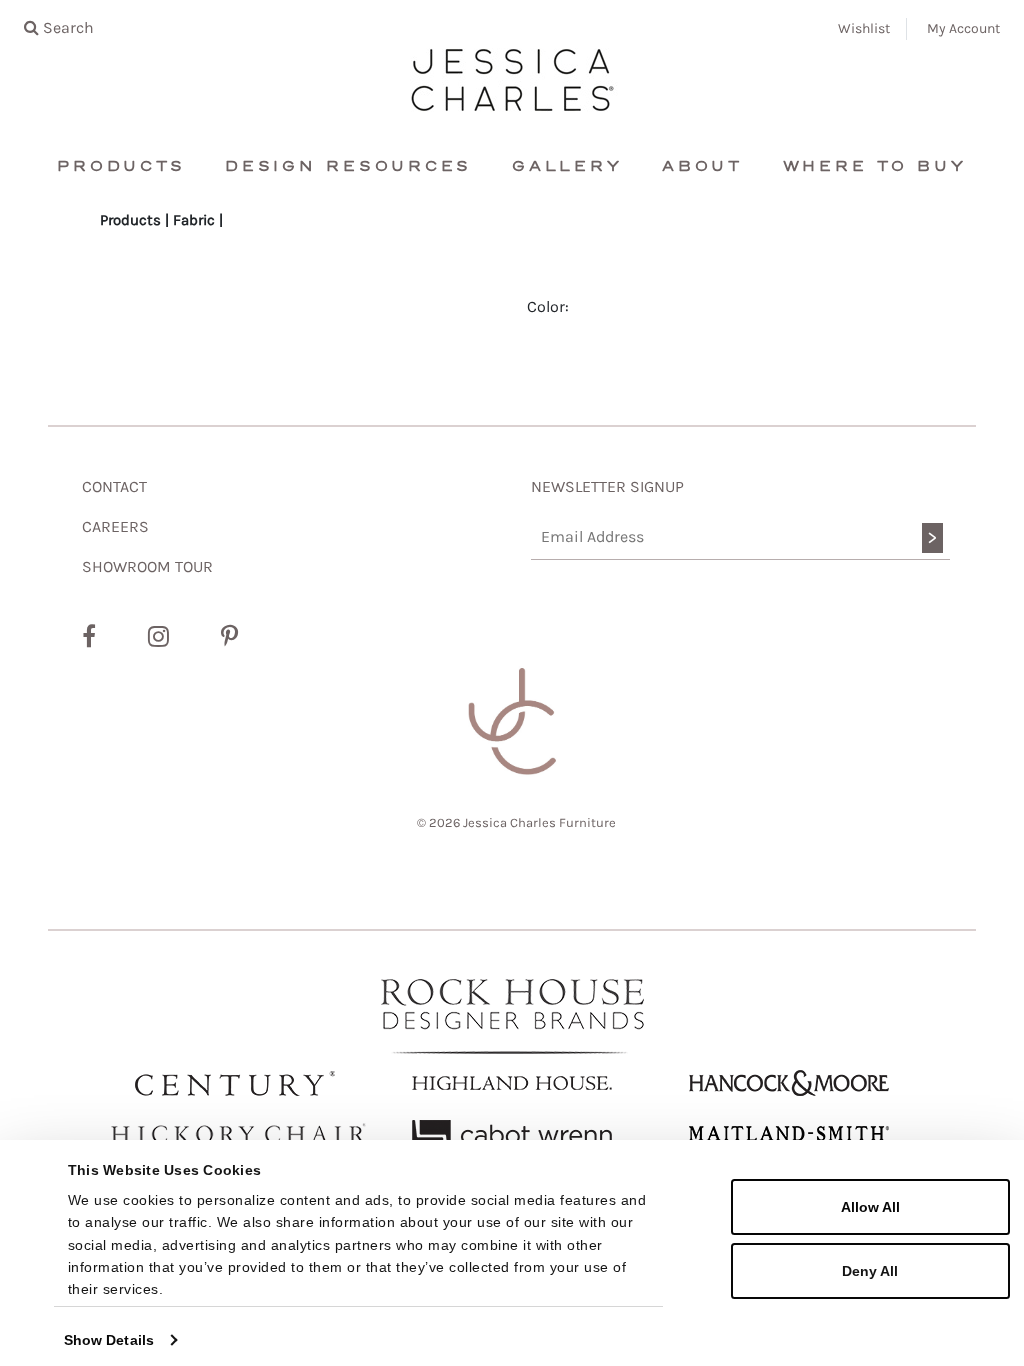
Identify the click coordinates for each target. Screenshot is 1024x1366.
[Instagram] (158, 637)
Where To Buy (875, 166)
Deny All (870, 1271)
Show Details (109, 1340)
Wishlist (864, 28)
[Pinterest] (229, 637)
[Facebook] (89, 637)
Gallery (567, 166)
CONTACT (114, 486)
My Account (963, 28)
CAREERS (115, 526)
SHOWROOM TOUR (147, 566)
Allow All (870, 1207)
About (702, 166)
